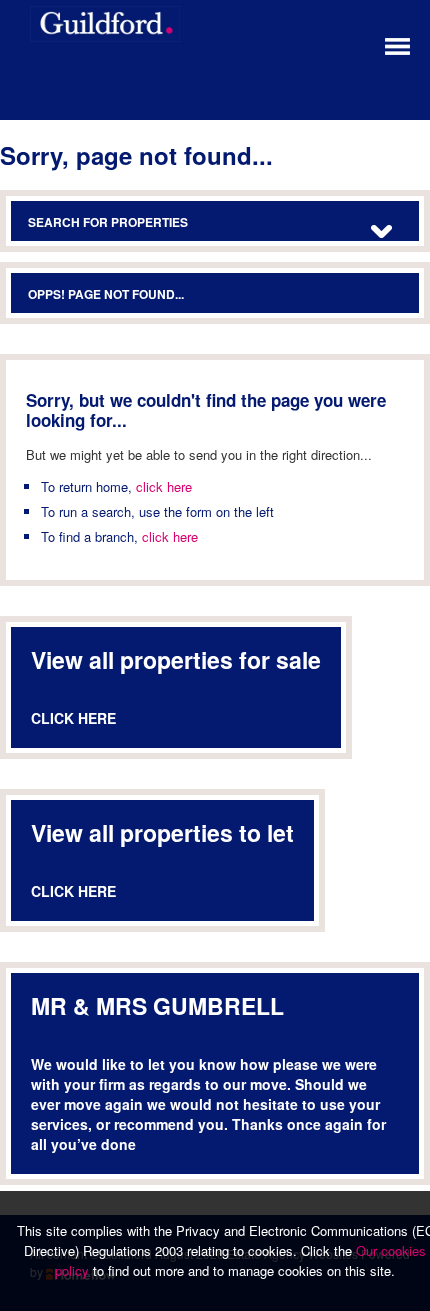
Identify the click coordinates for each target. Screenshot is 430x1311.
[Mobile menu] (397, 44)
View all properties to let (162, 832)
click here (164, 486)
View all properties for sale (176, 659)
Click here (73, 718)
